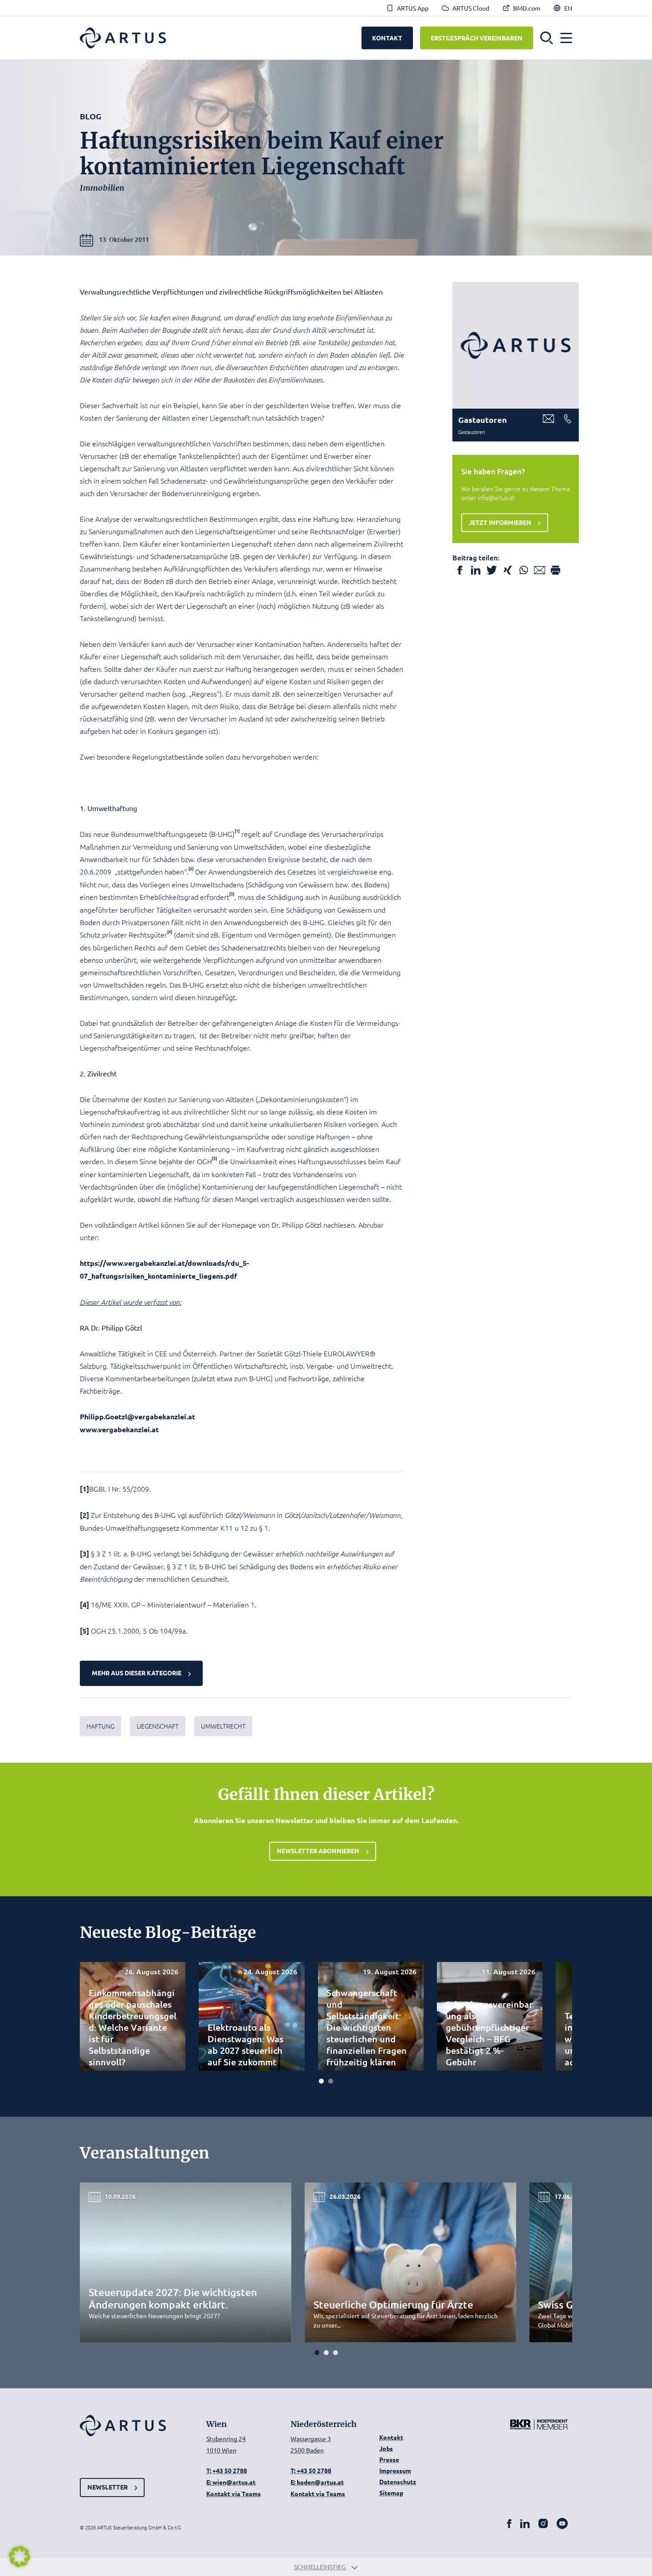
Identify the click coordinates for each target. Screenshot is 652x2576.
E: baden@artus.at (317, 2482)
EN (568, 8)
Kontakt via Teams (234, 2493)
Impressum (395, 2470)
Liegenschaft (158, 1726)
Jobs (386, 2448)
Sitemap (391, 2493)
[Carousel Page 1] (321, 2081)
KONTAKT (387, 38)
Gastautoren (483, 419)
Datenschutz (398, 2481)
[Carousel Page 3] (336, 2353)
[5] (84, 1631)
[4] (84, 1605)
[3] (84, 1554)
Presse (389, 2459)
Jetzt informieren (500, 522)
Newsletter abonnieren (318, 1851)
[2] (84, 1515)
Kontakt (391, 2437)
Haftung (100, 1726)
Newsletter (108, 2487)
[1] (84, 1489)
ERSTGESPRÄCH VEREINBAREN (477, 38)
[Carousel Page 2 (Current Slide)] (331, 2081)
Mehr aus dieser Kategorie (137, 1673)
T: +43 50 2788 (227, 2470)
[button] (547, 38)
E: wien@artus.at (231, 2482)
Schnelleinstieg (320, 2567)
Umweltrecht (223, 1726)
